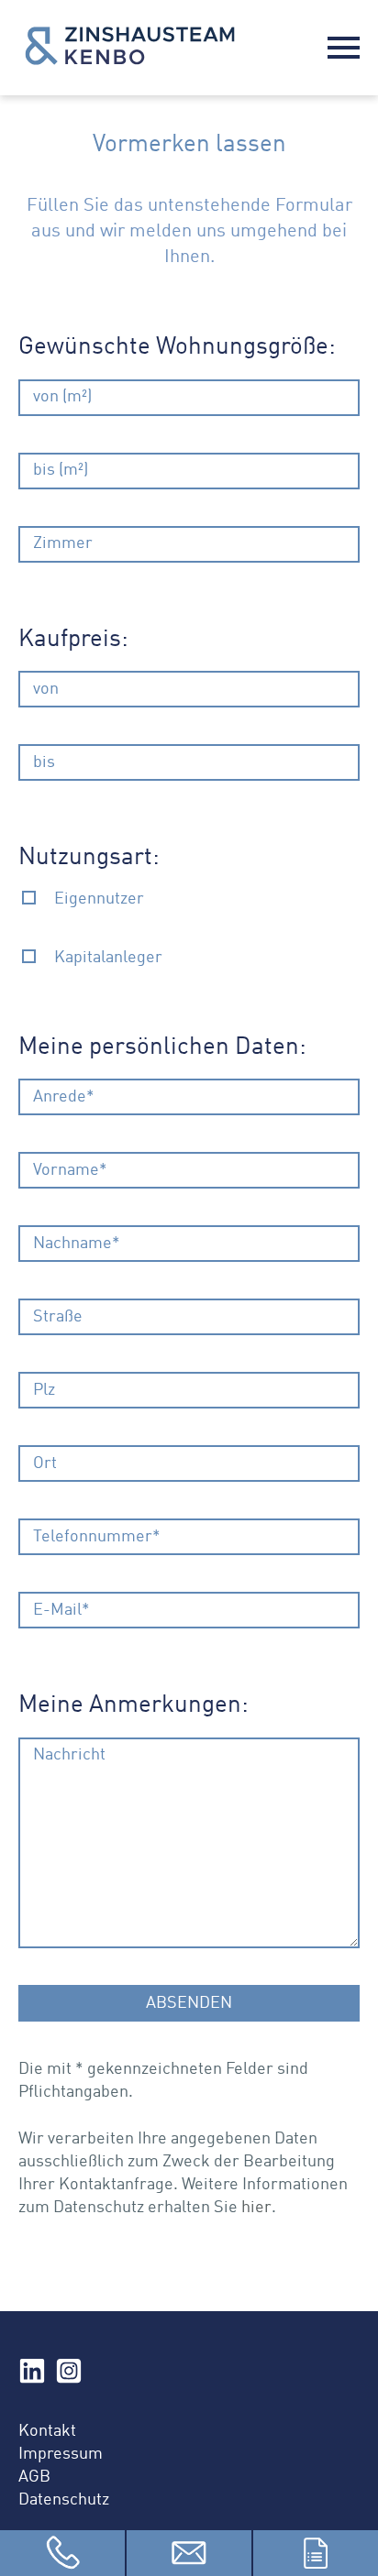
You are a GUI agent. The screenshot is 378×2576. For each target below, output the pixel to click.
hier (256, 2208)
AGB (34, 2477)
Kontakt (47, 2431)
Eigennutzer (99, 899)
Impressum (61, 2454)
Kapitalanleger (108, 958)
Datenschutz (64, 2500)
